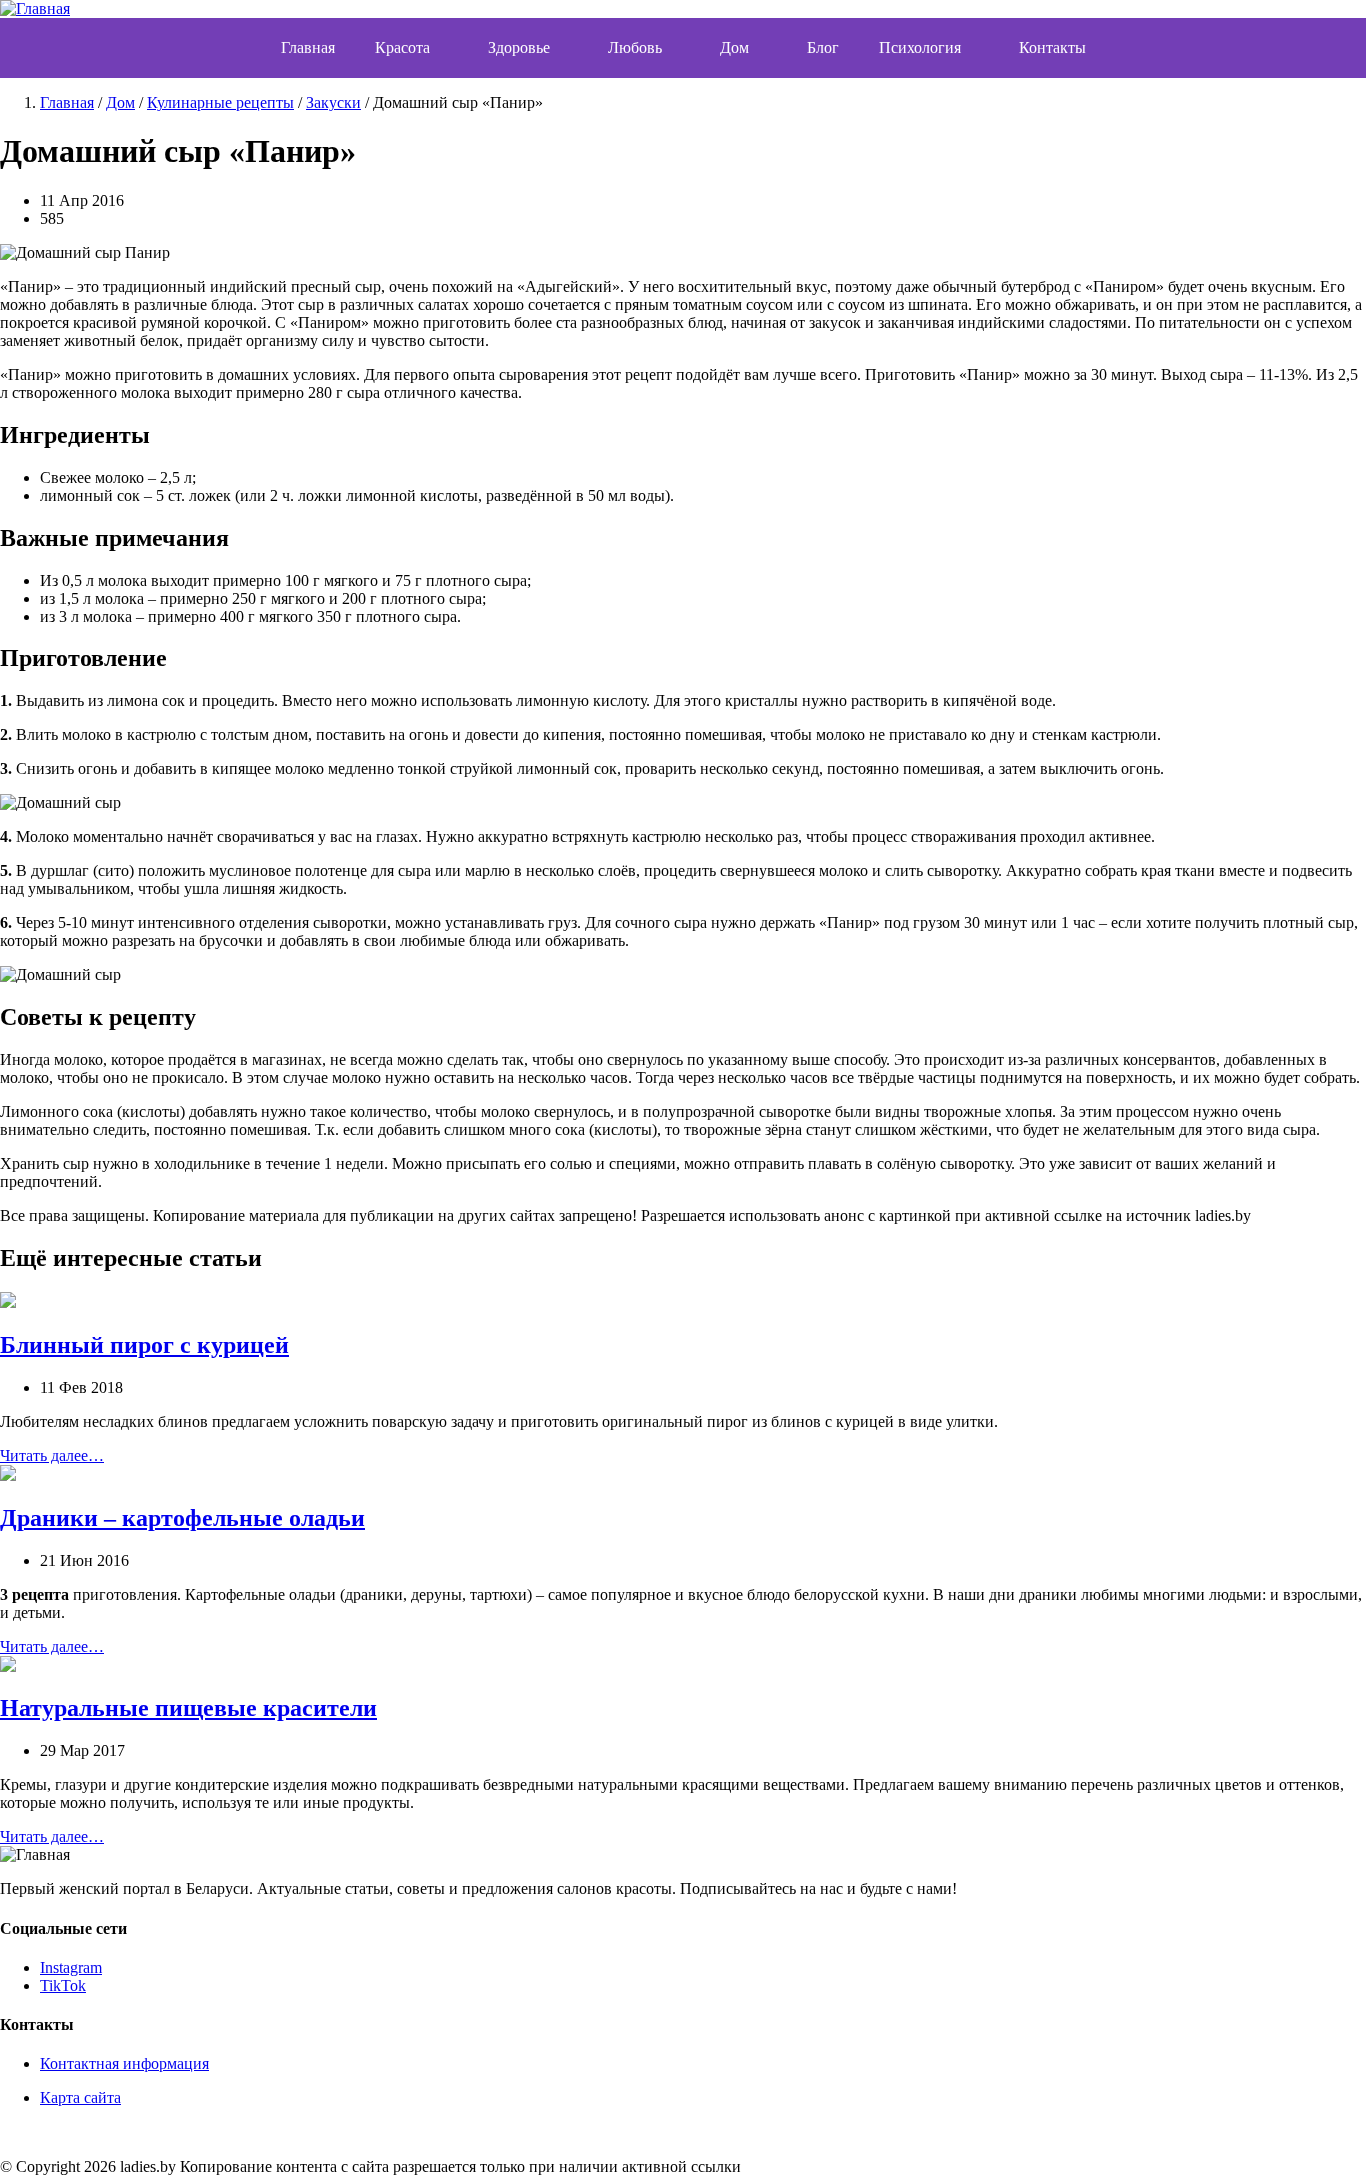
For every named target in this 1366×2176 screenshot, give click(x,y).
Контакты (1052, 47)
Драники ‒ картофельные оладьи (182, 1518)
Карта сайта (80, 2097)
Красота (402, 47)
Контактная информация (124, 2063)
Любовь (635, 47)
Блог (823, 47)
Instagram (71, 1967)
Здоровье (519, 47)
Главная (308, 47)
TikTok (63, 1985)
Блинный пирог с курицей (144, 1345)
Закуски (333, 102)
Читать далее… (52, 1455)
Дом (734, 47)
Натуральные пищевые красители (188, 1708)
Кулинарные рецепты (220, 102)
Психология (920, 47)
